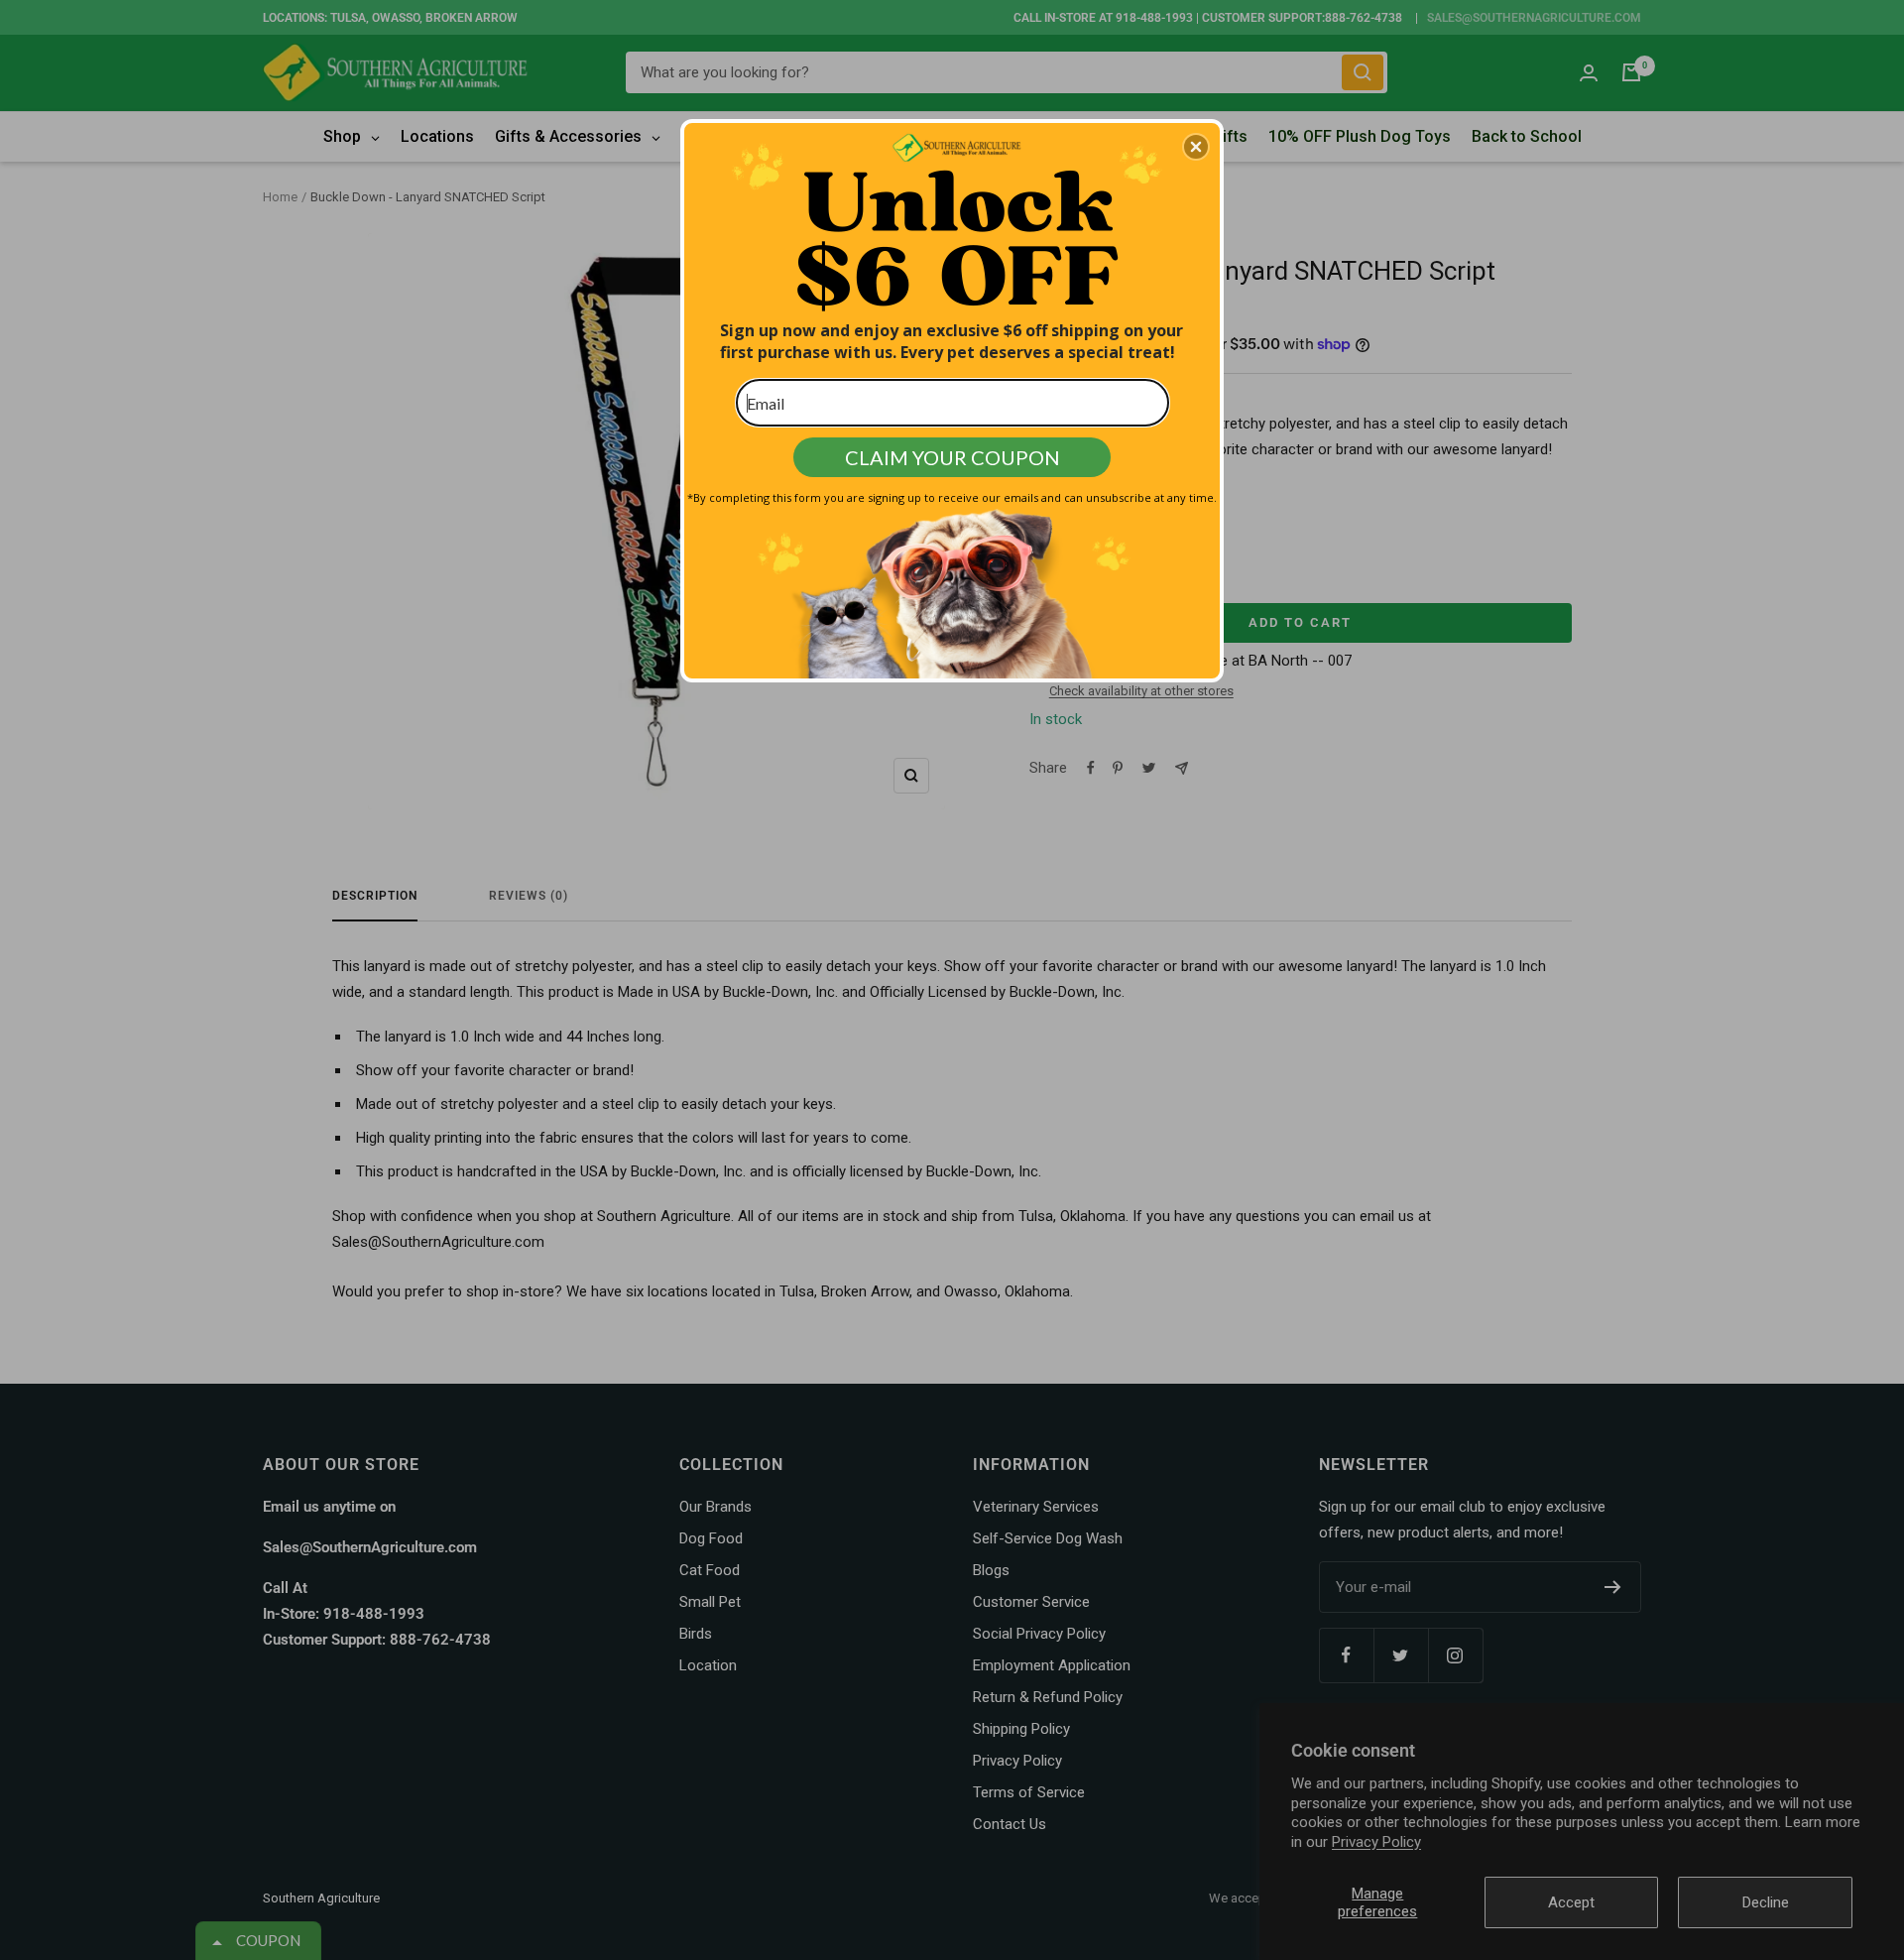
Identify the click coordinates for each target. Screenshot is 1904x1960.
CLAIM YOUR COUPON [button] (952, 457)
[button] (1196, 147)
